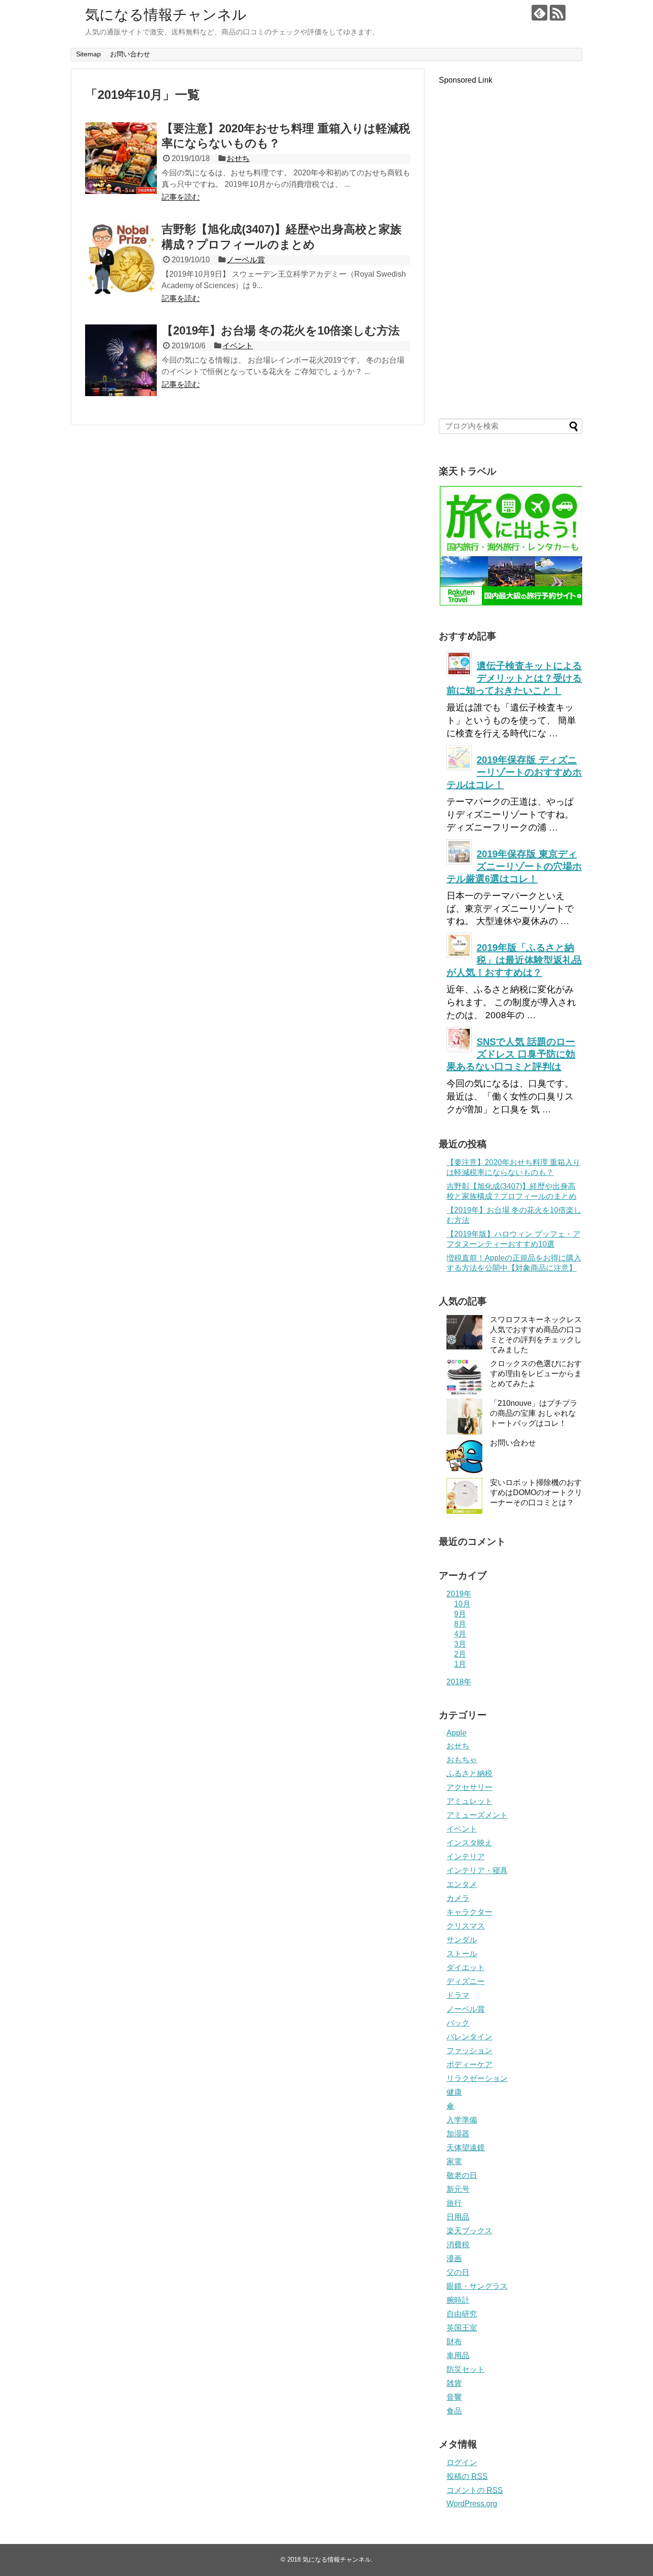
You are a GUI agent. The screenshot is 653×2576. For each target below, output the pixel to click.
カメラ (458, 1898)
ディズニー (466, 1981)
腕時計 (458, 2300)
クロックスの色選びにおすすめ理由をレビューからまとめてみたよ (536, 1374)
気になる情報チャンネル (166, 15)
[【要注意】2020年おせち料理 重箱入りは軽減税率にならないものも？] (121, 158)
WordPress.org (472, 2504)
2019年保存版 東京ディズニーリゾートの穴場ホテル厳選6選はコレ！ (514, 866)
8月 (460, 1624)
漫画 (454, 2258)
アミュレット (469, 1801)
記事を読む (181, 197)
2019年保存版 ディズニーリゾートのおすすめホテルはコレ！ (514, 772)
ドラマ (458, 1995)
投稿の (467, 2476)
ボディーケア (469, 2064)
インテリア (466, 1857)
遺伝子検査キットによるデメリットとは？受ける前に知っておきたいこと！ (514, 678)
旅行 (454, 2203)
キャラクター (469, 1912)
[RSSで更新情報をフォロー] (558, 13)
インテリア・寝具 (477, 1870)
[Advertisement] (511, 245)
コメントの (475, 2490)
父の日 (458, 2272)
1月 (460, 1664)
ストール (462, 1954)
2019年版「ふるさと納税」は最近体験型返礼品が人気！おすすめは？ (514, 960)
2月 (460, 1654)
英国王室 (462, 2328)
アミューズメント (477, 1815)
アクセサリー (469, 1787)
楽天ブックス (469, 2231)
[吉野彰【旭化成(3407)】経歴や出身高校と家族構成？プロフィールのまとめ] (121, 259)
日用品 (458, 2217)
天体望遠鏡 (466, 2148)
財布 (454, 2342)
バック (458, 2023)
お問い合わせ (130, 54)
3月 (460, 1644)
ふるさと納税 (469, 1773)
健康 (454, 2092)
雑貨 (454, 2383)
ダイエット (466, 1967)
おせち (238, 158)
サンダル (462, 1940)
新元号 (458, 2189)
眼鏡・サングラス (477, 2286)
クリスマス (466, 1926)
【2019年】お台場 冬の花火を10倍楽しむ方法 (281, 330)
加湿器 (458, 2134)
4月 (460, 1634)
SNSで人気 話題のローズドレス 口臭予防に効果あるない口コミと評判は (511, 1054)
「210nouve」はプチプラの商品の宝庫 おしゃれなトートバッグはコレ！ (534, 1413)
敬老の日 (462, 2175)
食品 (454, 2411)
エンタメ (462, 1884)
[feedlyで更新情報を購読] (539, 13)
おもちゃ (462, 1760)
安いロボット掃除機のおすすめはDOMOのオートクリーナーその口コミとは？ (536, 1493)
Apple (457, 1733)
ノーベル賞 (246, 260)
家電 (454, 2161)
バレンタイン (469, 2037)
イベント (238, 346)
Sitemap (88, 54)
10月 (462, 1604)
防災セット (466, 2369)
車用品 (458, 2355)
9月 (460, 1614)
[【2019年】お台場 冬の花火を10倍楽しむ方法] (121, 360)
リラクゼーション (477, 2078)
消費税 (458, 2245)
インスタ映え (469, 1843)
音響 (454, 2397)
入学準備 (462, 2120)
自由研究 (462, 2314)
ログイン (462, 2463)
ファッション (469, 2051)
